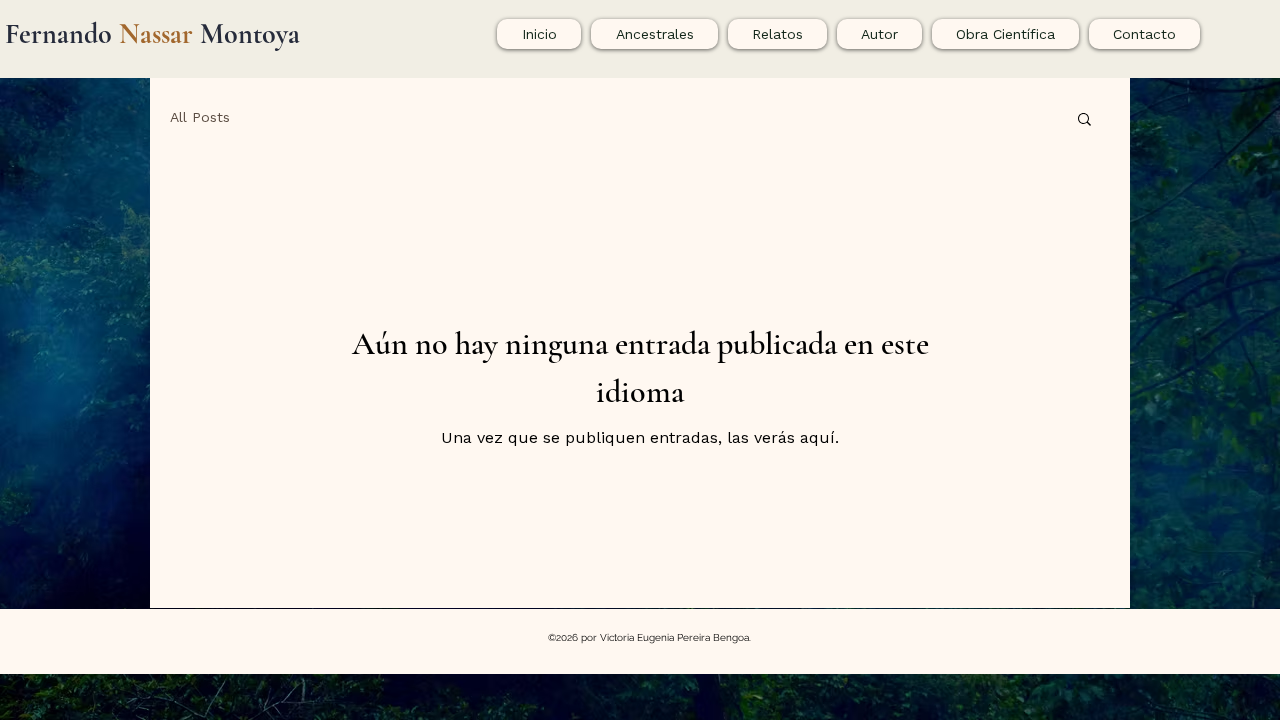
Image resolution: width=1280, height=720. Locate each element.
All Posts (200, 117)
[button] (1084, 120)
